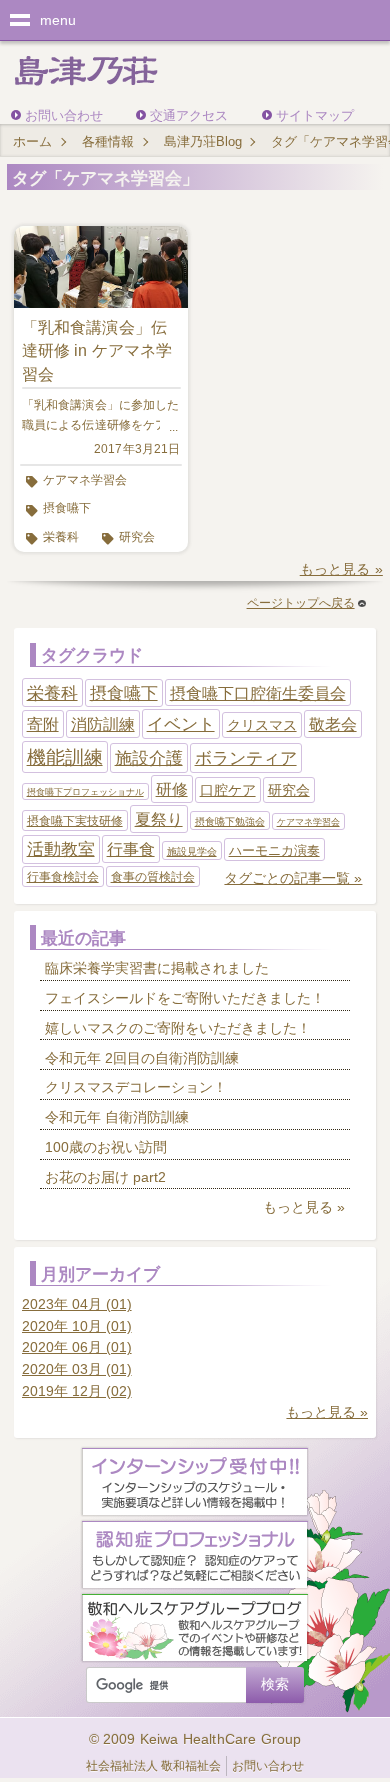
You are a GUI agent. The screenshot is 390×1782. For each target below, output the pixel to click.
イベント (181, 724)
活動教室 (61, 849)
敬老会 (333, 724)
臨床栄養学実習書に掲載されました (157, 968)
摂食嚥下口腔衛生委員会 (258, 693)
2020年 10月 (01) (77, 1326)
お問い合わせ (64, 115)
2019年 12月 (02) (77, 1391)
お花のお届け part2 (105, 1177)
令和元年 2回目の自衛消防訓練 (142, 1058)
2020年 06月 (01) (77, 1347)
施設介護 (149, 758)
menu (58, 20)
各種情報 (108, 141)
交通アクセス (189, 115)
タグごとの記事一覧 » (293, 878)
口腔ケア (228, 790)
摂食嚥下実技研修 (75, 821)
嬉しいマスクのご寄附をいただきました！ (178, 1028)
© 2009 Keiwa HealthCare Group (195, 1739)
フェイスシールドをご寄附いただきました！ (185, 998)
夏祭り (159, 819)
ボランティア (246, 758)
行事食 (131, 849)
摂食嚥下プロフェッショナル (85, 792)
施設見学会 (192, 851)
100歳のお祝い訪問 (106, 1147)
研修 (172, 789)
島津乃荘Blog (203, 141)
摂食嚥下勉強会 (230, 821)
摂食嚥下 (67, 508)
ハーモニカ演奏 (274, 850)
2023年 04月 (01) (77, 1304)
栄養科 (61, 537)
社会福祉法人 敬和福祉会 (153, 1766)
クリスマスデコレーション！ (136, 1087)
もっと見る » (341, 569)
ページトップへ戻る (301, 603)
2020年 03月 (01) (77, 1369)
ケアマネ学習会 (85, 480)
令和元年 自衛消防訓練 (117, 1117)
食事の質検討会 (153, 877)
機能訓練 (65, 757)
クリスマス (262, 725)
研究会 (137, 537)
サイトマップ (315, 115)
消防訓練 (103, 724)
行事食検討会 (63, 877)
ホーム (32, 141)
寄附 (43, 724)
